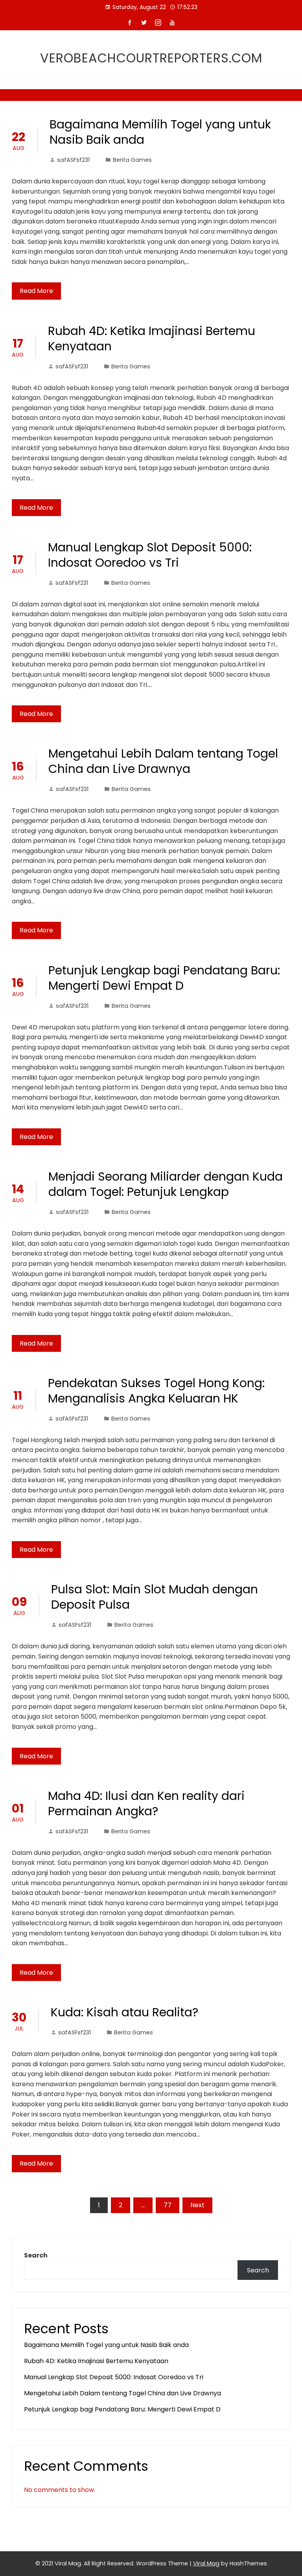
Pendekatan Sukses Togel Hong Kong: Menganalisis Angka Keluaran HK (156, 1391)
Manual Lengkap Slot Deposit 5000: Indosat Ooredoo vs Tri (150, 555)
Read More (36, 291)
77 (168, 2205)
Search (36, 2255)
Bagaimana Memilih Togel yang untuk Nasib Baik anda (160, 132)
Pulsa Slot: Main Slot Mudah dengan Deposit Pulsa (155, 1597)
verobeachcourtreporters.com (151, 58)
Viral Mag (206, 2563)
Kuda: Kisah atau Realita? (124, 2012)
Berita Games (132, 160)
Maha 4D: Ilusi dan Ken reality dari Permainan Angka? (146, 1803)
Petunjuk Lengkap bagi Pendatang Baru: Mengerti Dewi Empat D (164, 978)
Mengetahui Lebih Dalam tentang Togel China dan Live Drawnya (163, 761)
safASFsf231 (73, 160)
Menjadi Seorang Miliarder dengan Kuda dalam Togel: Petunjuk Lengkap (166, 1184)
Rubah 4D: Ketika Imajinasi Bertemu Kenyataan (152, 339)
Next (197, 2205)
